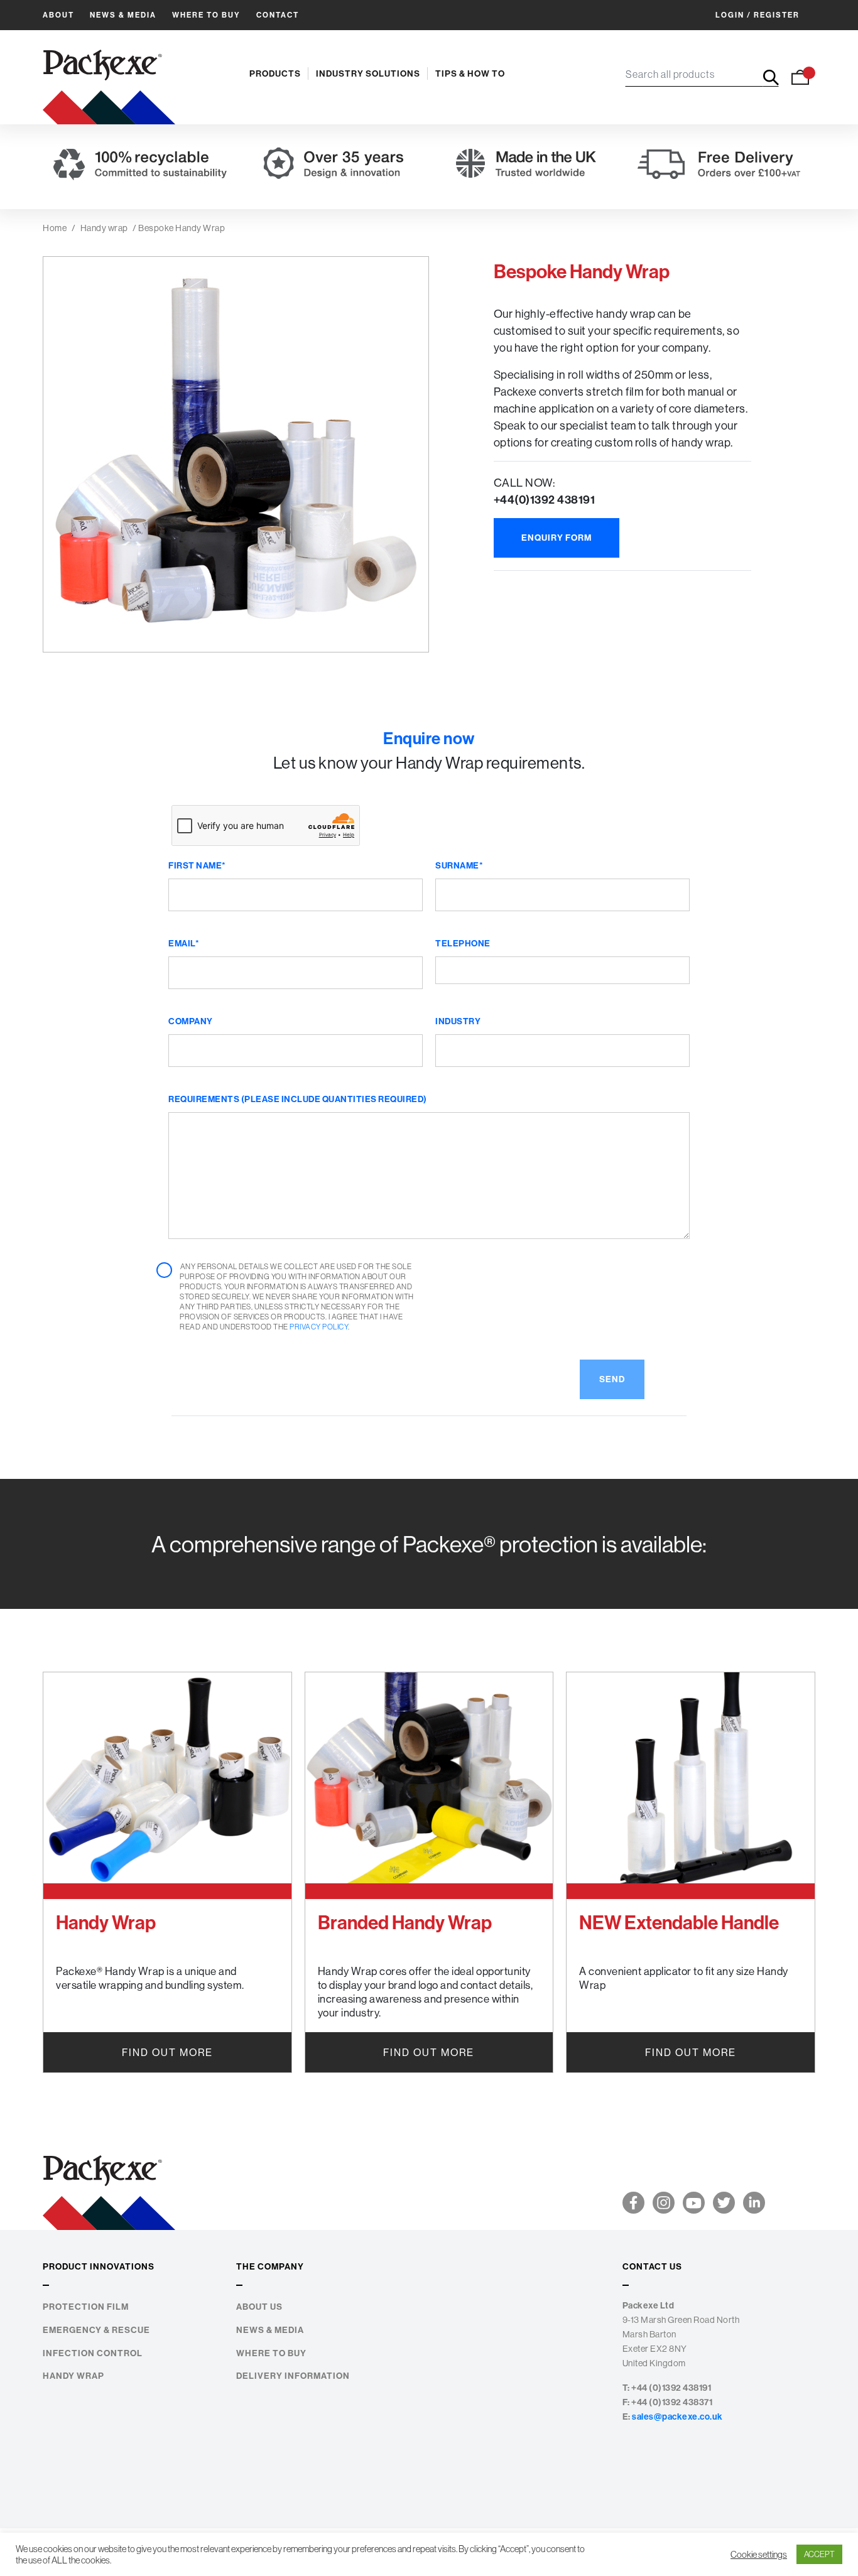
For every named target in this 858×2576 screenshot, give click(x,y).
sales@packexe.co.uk (677, 2416)
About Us (259, 2307)
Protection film (86, 2307)
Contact (278, 15)
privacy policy (319, 1327)
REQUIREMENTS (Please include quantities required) (298, 1099)
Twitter (724, 2203)
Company (191, 1021)
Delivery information (293, 2376)
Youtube (694, 2203)
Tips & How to (470, 73)
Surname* (459, 865)
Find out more (167, 2052)
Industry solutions (368, 73)
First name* (197, 865)
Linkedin (754, 2203)
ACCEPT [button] (819, 2554)
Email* (184, 943)
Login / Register (758, 15)
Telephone (463, 943)
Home (55, 228)
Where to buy (206, 15)
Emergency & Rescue (96, 2330)
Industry (458, 1021)
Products (275, 73)
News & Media (123, 15)
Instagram (664, 2203)
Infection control (93, 2353)
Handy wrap (104, 228)
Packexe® (109, 77)
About (58, 15)
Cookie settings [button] (759, 2555)
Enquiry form (557, 538)
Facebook (633, 2203)
